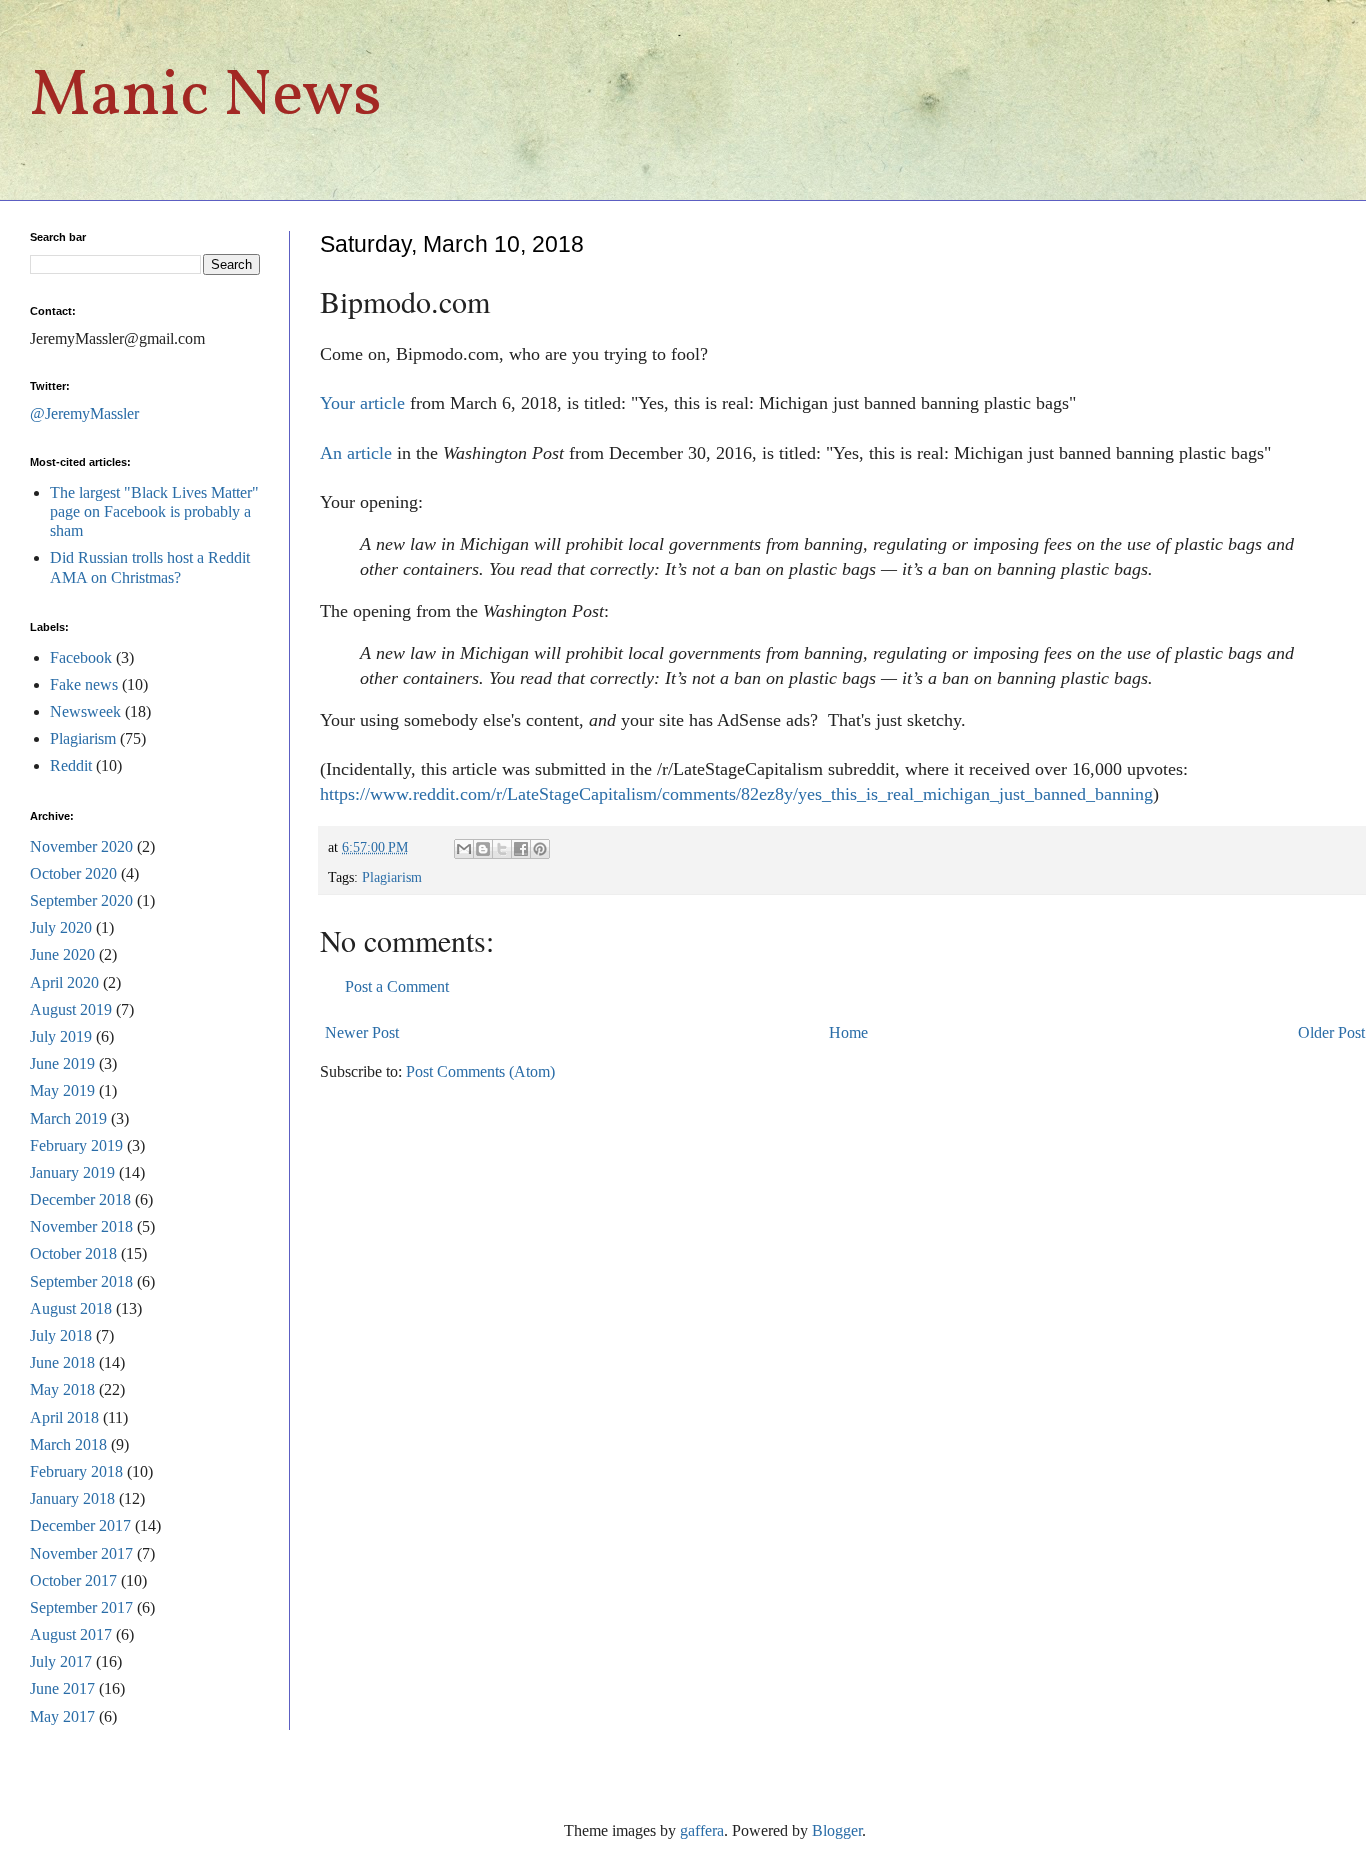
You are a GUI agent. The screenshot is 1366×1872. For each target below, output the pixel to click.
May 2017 (62, 1716)
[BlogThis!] (483, 849)
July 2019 (61, 1036)
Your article (362, 403)
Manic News (206, 97)
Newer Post (362, 1032)
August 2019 (71, 1009)
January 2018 (72, 1498)
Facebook (81, 657)
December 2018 (80, 1199)
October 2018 (73, 1253)
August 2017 (71, 1634)
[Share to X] (502, 849)
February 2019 (76, 1145)
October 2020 (73, 873)
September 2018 (81, 1281)
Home (848, 1032)
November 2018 (81, 1226)
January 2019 (72, 1172)
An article (356, 453)
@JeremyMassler (84, 413)
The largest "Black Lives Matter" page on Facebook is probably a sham (154, 511)
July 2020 (61, 927)
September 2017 (81, 1607)
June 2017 (62, 1688)
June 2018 (62, 1362)
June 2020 (62, 954)
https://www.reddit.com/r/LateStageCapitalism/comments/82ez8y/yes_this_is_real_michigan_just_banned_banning (736, 794)
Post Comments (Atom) (480, 1071)
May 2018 (62, 1389)
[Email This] (464, 849)
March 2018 (68, 1444)
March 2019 (68, 1118)
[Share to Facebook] (521, 849)
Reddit (71, 765)
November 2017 (81, 1553)
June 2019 (62, 1063)
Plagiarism (392, 877)
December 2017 (80, 1525)
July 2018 (61, 1335)
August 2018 (71, 1308)
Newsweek (85, 711)
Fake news (84, 684)
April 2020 (64, 982)
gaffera (702, 1830)
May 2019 (62, 1090)
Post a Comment (397, 986)
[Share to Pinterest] (540, 849)
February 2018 (76, 1471)
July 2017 (61, 1661)
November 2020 (81, 846)
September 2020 (81, 900)
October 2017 (73, 1580)
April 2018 (64, 1417)
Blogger (837, 1830)
